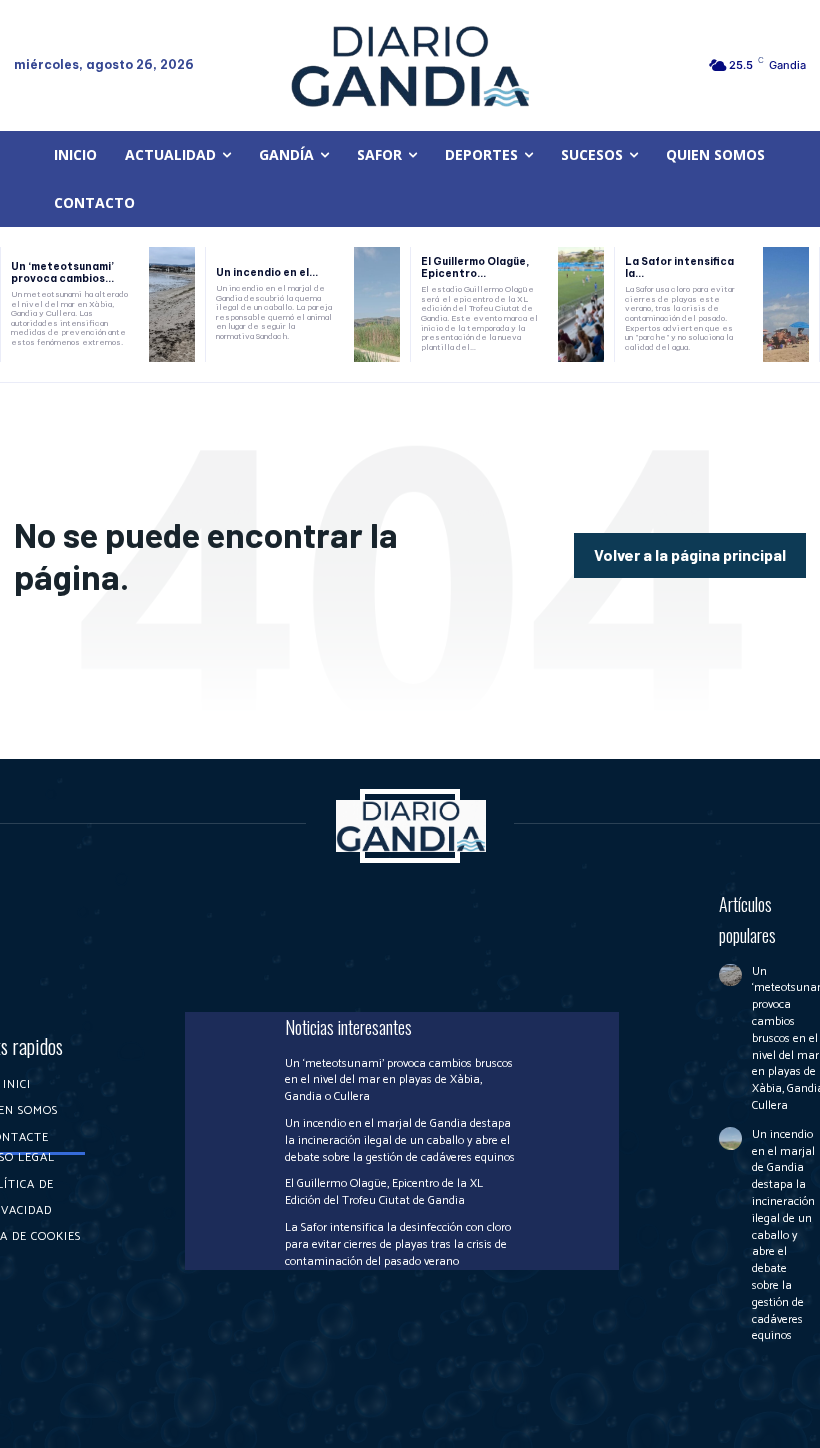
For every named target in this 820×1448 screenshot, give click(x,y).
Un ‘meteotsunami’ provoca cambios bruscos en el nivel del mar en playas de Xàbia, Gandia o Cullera (399, 1080)
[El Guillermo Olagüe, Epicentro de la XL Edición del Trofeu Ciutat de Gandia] (581, 304)
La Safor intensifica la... (679, 267)
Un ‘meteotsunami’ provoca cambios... (62, 272)
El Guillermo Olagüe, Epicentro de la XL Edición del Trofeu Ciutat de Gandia (384, 1192)
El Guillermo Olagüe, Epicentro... (475, 267)
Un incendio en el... (267, 272)
